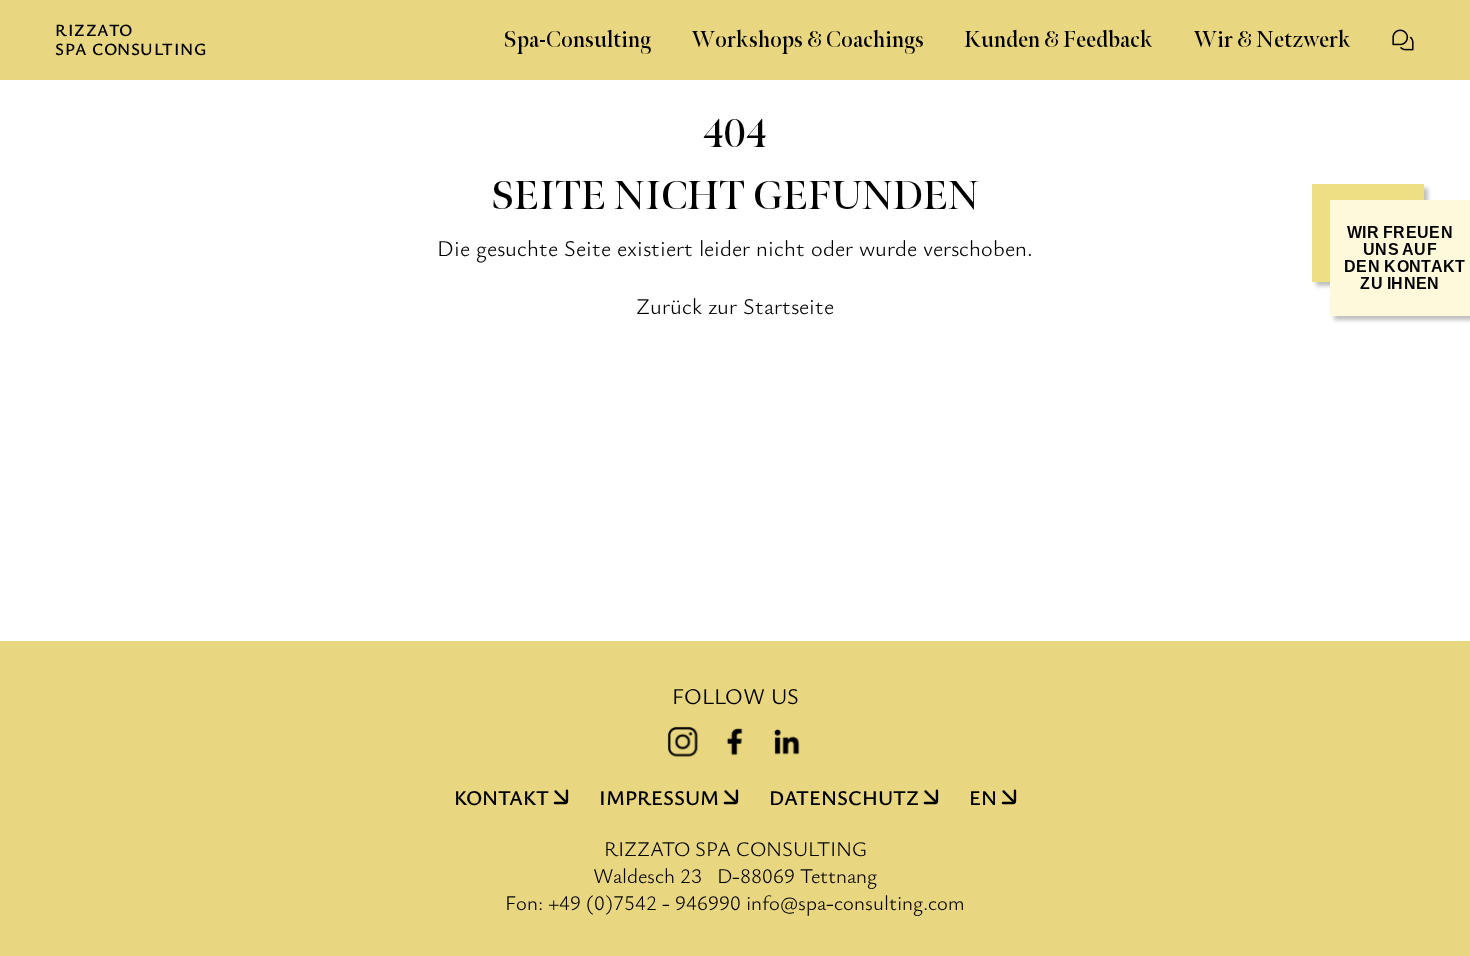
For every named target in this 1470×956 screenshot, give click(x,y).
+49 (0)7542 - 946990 (644, 902)
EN (983, 797)
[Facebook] (735, 742)
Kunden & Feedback (1058, 40)
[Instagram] (683, 742)
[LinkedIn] (787, 742)
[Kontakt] (1403, 40)
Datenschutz (844, 797)
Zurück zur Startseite (735, 305)
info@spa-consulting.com (855, 902)
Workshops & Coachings (807, 40)
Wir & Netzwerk (1272, 40)
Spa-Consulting (577, 40)
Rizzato (130, 40)
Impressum (659, 797)
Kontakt (501, 797)
